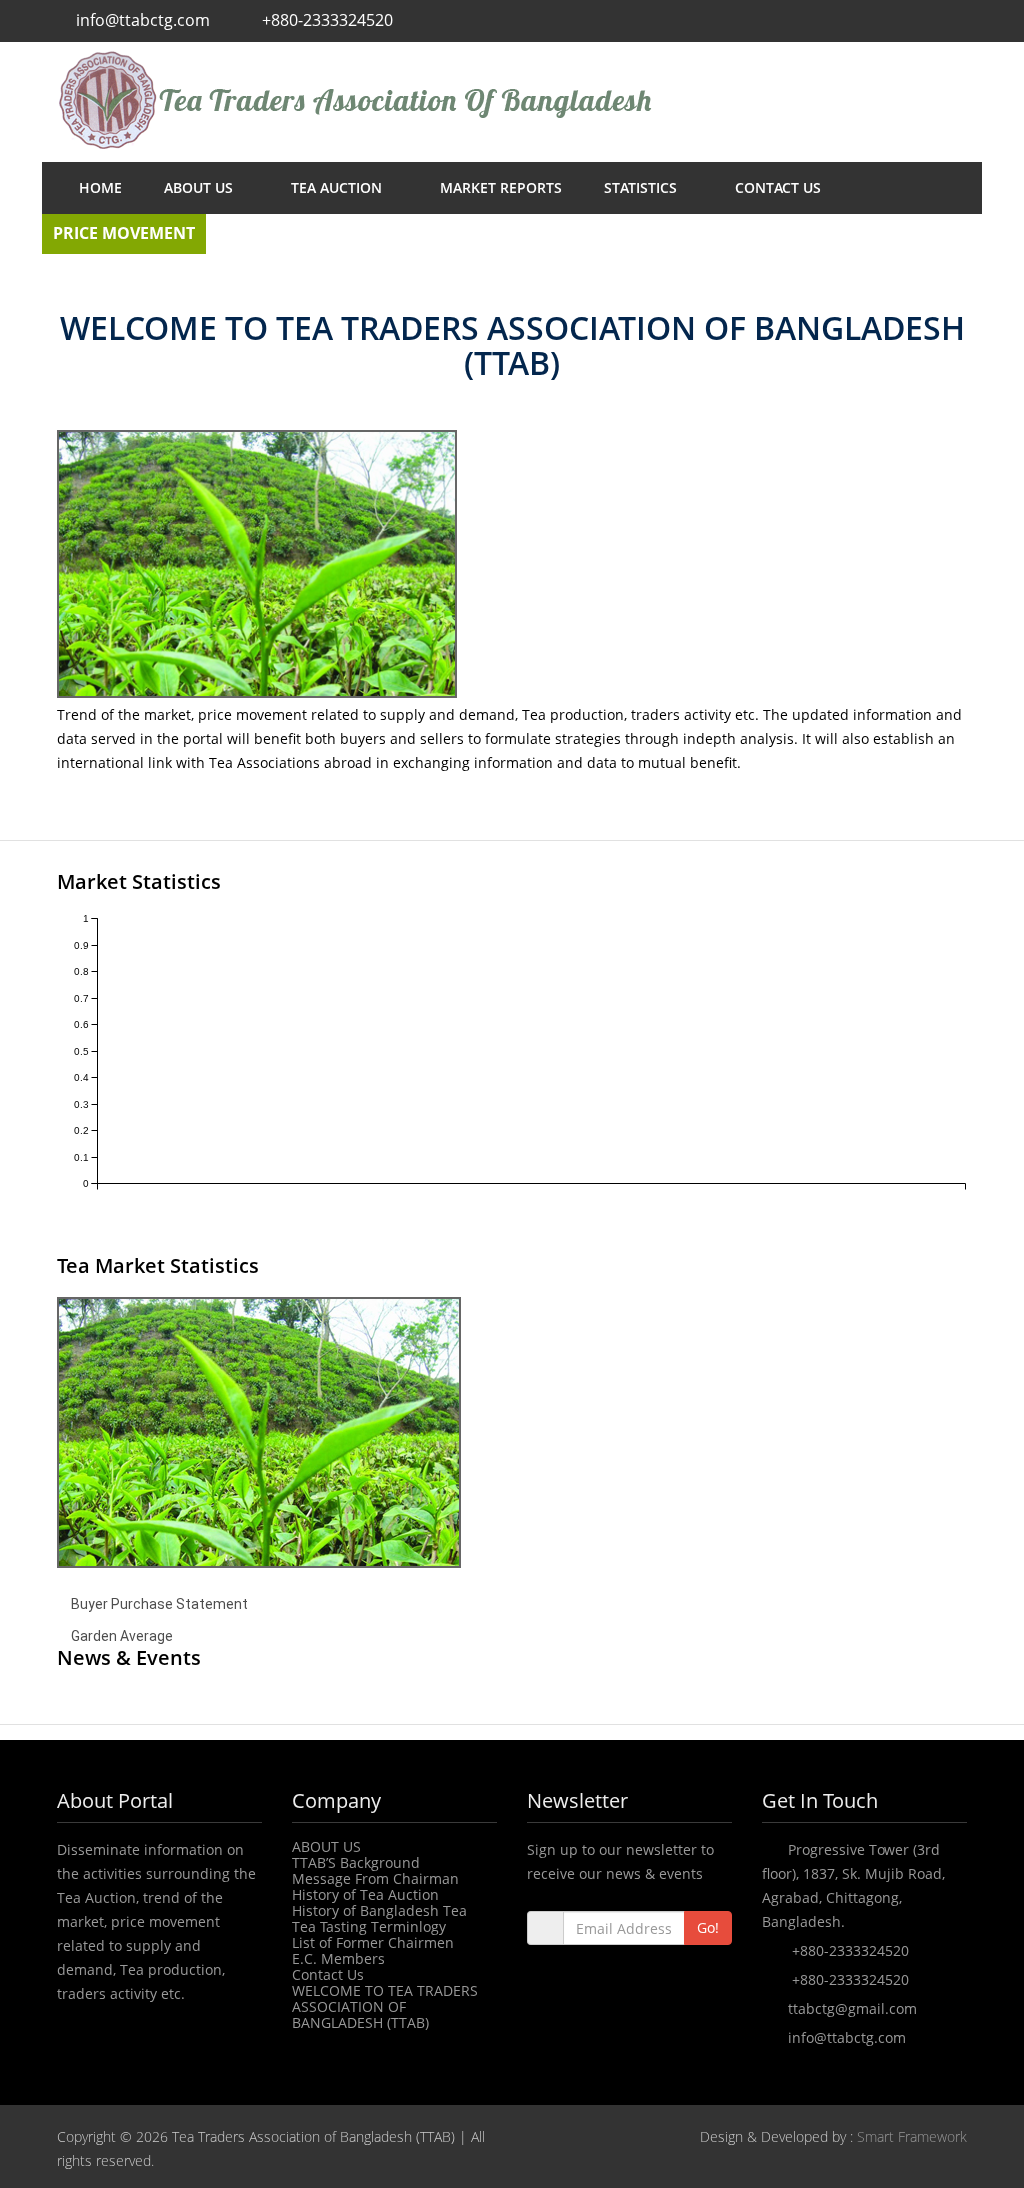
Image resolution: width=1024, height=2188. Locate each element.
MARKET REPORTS (501, 187)
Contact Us (328, 1974)
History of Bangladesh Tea (379, 1910)
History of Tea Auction (365, 1894)
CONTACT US (778, 187)
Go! (708, 1927)
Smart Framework (912, 2136)
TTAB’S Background (356, 1862)
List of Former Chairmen (373, 1942)
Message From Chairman (375, 1878)
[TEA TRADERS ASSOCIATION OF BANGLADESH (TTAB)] (512, 100)
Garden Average (122, 1636)
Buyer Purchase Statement (159, 1604)
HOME (100, 187)
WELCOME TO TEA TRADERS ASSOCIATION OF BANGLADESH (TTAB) (385, 2006)
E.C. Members (338, 1958)
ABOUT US (200, 187)
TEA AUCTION (338, 187)
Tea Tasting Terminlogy (369, 1926)
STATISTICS (642, 187)
